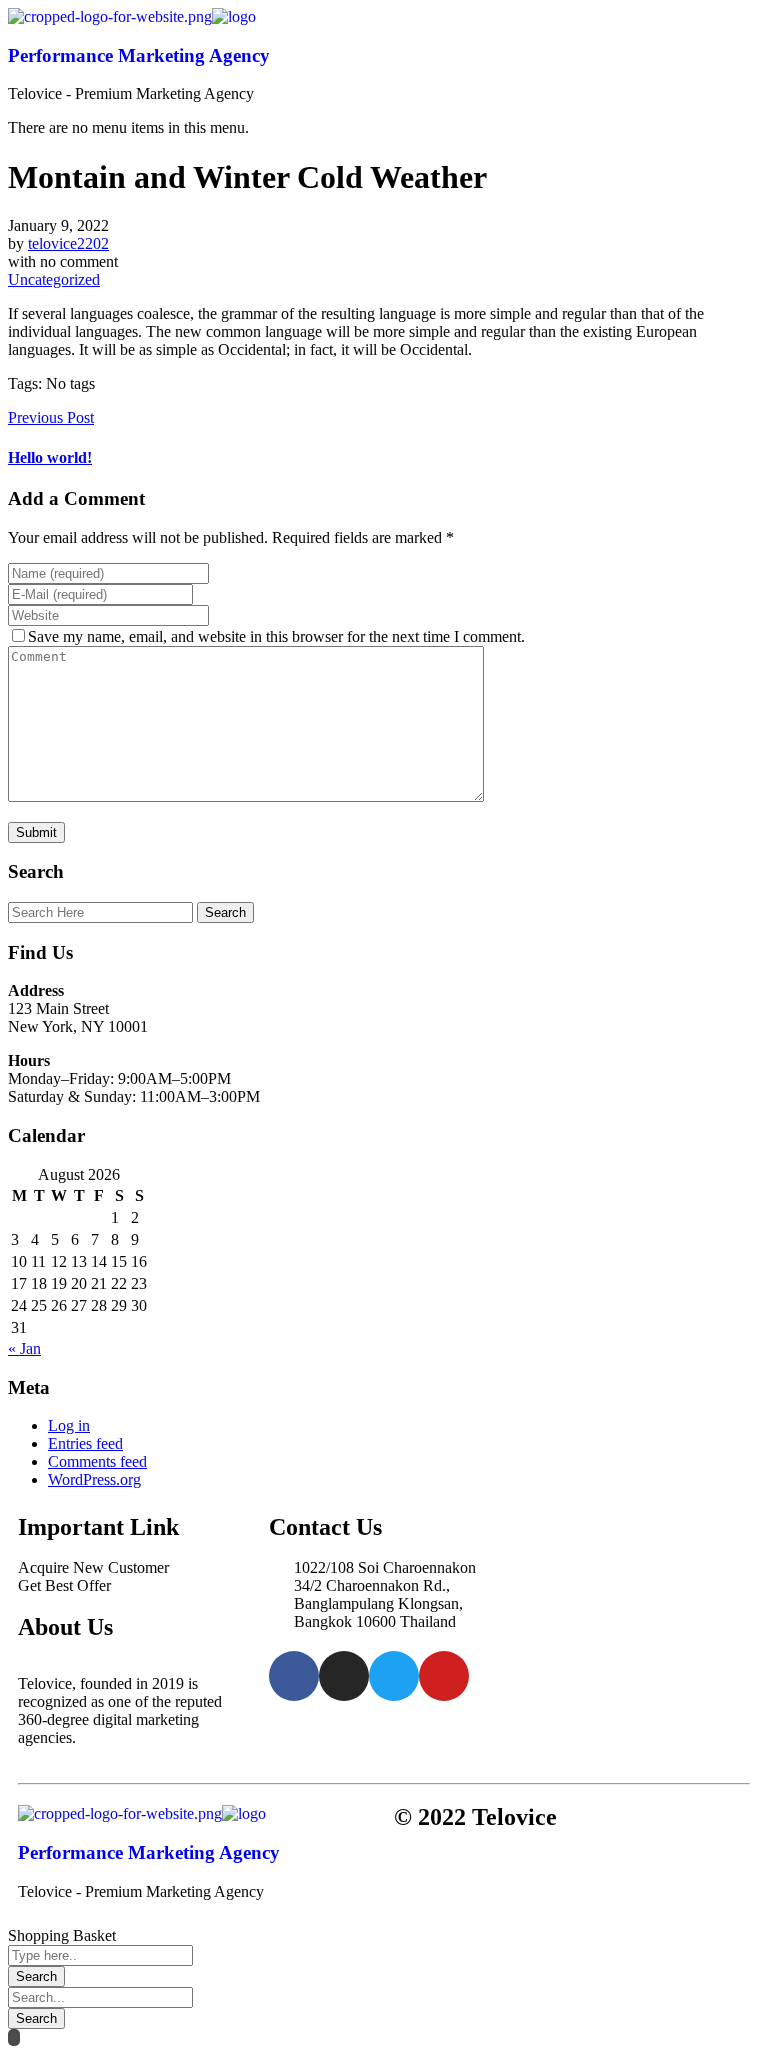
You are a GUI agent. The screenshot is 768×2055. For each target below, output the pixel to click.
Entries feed (85, 1443)
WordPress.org (94, 1479)
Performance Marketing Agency (139, 55)
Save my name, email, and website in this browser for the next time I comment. (276, 636)
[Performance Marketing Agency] (110, 16)
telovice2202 (68, 243)
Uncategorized (54, 279)
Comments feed (97, 1461)
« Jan (24, 1348)
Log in (69, 1425)
